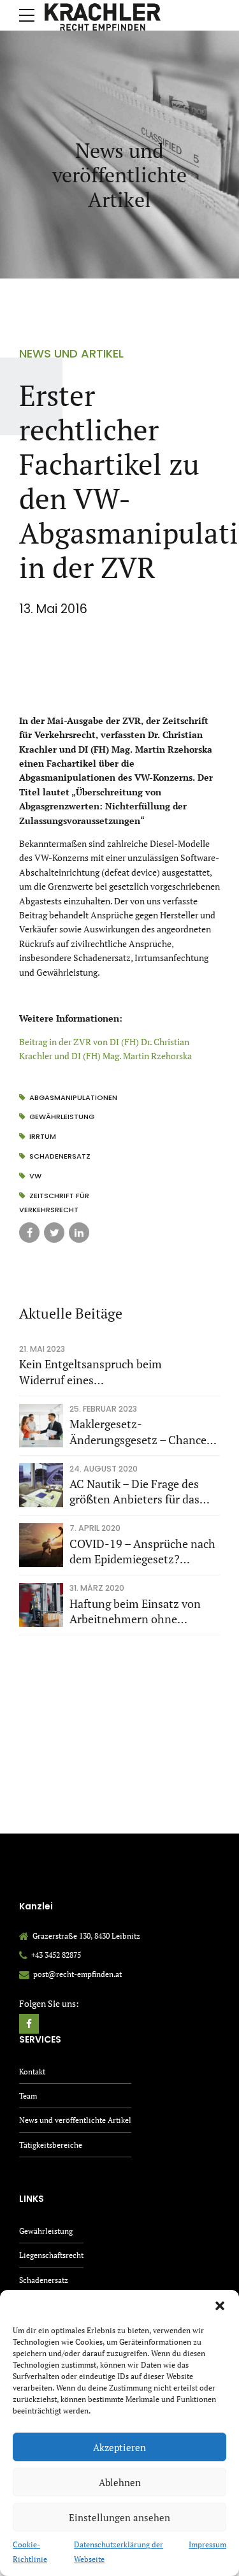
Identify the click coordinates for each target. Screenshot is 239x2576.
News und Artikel (71, 353)
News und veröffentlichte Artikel (75, 2120)
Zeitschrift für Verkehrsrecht (54, 1203)
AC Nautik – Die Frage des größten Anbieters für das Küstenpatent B (134, 1492)
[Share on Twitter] (54, 1233)
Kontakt (32, 2072)
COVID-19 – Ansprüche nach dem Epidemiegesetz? (142, 1552)
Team (28, 2096)
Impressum (207, 2544)
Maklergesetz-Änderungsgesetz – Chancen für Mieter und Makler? (141, 1432)
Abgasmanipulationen (73, 1097)
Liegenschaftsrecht (51, 2255)
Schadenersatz (60, 1156)
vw (35, 1176)
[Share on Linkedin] (79, 1233)
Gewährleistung (62, 1117)
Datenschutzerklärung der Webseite (119, 2551)
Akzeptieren (119, 2447)
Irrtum (43, 1136)
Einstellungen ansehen (119, 2517)
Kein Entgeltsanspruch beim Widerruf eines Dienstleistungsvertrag (91, 1372)
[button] (220, 2306)
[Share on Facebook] (29, 1233)
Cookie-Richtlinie (30, 2551)
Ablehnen (120, 2482)
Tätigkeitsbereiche (51, 2145)
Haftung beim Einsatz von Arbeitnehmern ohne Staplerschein (135, 1612)
